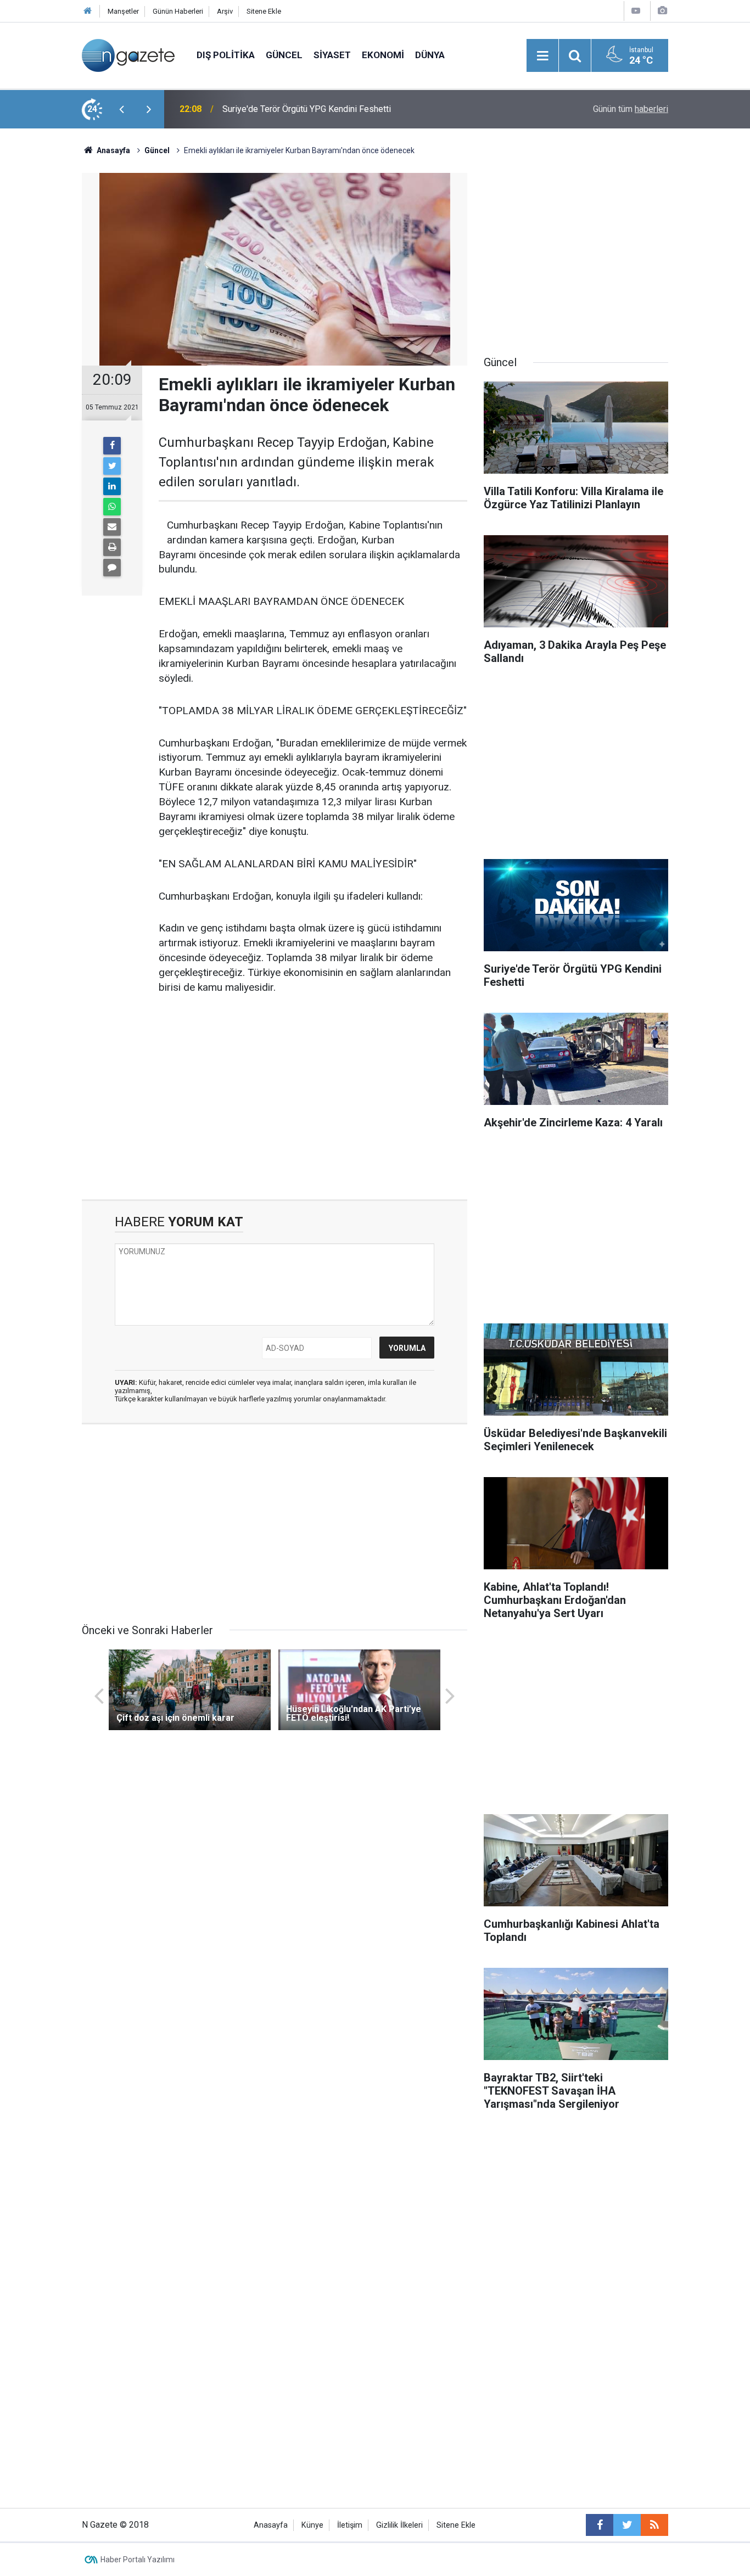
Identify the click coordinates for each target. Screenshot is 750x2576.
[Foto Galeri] (662, 11)
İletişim (350, 2525)
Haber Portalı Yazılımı (138, 2560)
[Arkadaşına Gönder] (112, 527)
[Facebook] (112, 446)
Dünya (430, 55)
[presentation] (121, 109)
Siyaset (332, 55)
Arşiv (225, 11)
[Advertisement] (41, 321)
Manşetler (123, 11)
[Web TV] (636, 11)
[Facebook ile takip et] (600, 2525)
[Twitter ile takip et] (627, 2525)
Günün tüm (631, 109)
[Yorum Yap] (112, 568)
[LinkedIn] (112, 486)
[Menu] (542, 56)
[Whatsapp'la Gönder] (112, 507)
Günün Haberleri (178, 11)
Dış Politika (226, 55)
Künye (312, 2525)
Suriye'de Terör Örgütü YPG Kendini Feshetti (307, 109)
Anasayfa (271, 2525)
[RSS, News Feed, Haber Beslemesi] (654, 2525)
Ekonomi (383, 55)
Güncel (284, 55)
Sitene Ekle (264, 11)
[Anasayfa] (88, 11)
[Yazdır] (112, 547)
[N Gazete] (128, 55)
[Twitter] (112, 466)
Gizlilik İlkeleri (399, 2525)
